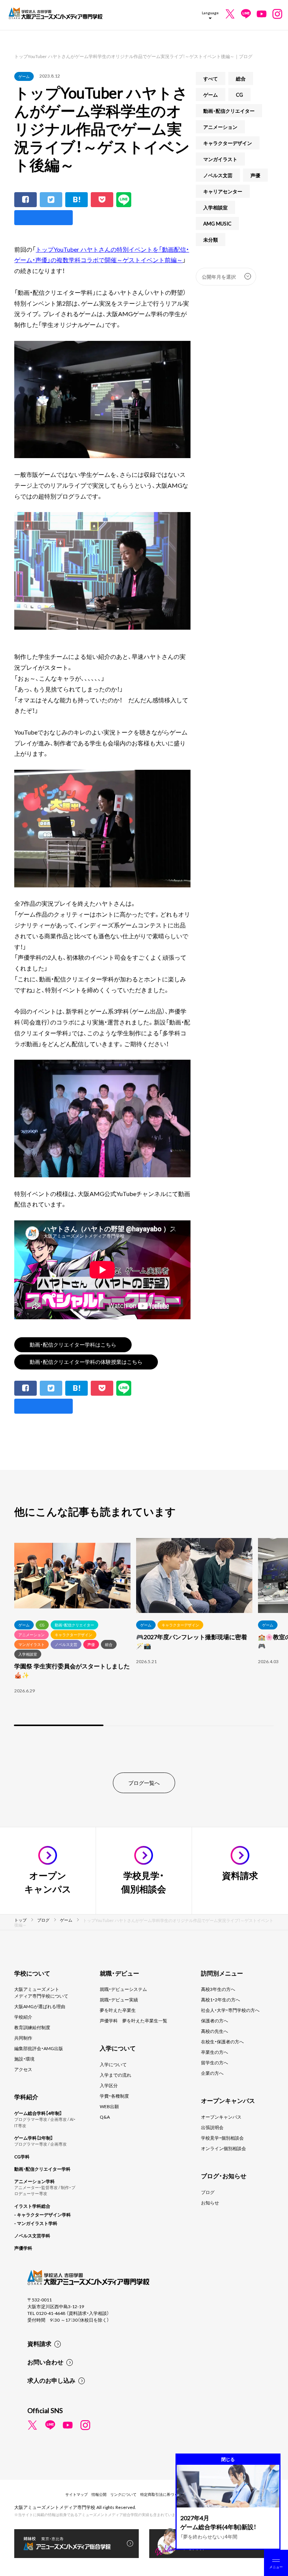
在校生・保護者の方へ (222, 2041)
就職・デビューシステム (123, 1989)
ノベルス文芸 (218, 175)
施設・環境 (24, 2059)
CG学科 (22, 2156)
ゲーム (24, 76)
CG (239, 95)
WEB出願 (109, 2106)
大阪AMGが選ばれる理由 (40, 2006)
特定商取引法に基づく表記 (163, 2494)
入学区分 (109, 2085)
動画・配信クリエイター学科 (42, 2169)
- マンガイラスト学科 (36, 2223)
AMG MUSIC (217, 223)
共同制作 (23, 2038)
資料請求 (39, 2343)
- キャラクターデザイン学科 (43, 2215)
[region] (144, 1633)
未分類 (211, 240)
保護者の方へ (214, 2020)
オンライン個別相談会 (223, 2148)
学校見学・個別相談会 (222, 2138)
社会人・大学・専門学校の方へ (230, 2010)
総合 (241, 78)
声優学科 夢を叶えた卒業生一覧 (133, 2020)
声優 (255, 175)
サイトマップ (76, 2494)
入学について (113, 2064)
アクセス (23, 2069)
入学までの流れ (115, 2075)
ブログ (208, 2192)
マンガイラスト (220, 159)
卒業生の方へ (214, 2052)
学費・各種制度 (114, 2096)
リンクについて (123, 2494)
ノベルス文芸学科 (32, 2236)
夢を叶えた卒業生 (118, 2010)
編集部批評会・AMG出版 (39, 2048)
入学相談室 (215, 207)
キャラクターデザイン (228, 143)
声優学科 (23, 2248)
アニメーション (220, 127)
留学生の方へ (214, 2062)
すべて (211, 78)
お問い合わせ (45, 2362)
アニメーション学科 (34, 2181)
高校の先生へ (214, 2031)
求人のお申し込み (51, 2380)
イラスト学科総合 (32, 2206)
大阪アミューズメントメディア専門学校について (41, 1992)
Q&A (105, 2117)
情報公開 (99, 2494)
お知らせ (210, 2203)
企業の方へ (212, 2073)
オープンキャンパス (221, 2117)
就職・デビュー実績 (119, 2000)
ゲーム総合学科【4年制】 (38, 2113)
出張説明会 (212, 2127)
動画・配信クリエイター (229, 111)
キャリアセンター (223, 191)
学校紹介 (23, 2017)
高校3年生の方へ (218, 1989)
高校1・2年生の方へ (220, 2000)
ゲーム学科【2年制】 (34, 2138)
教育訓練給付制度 (32, 2027)
